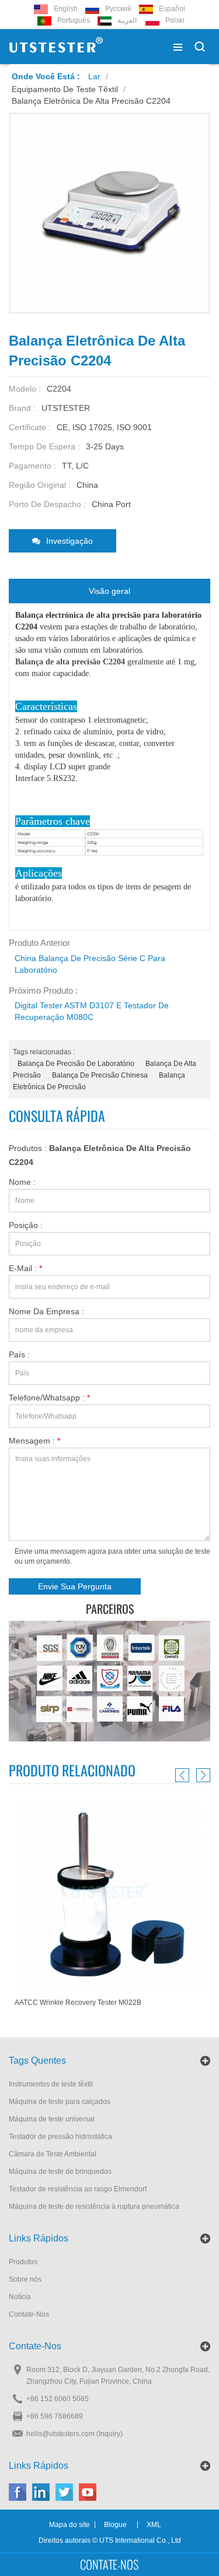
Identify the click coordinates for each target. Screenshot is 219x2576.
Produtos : (100, 1155)
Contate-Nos (29, 2314)
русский (118, 9)
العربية (127, 20)
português (74, 20)
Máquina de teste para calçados (60, 2102)
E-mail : (25, 1268)
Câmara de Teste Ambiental (53, 2154)
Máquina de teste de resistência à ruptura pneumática (94, 2207)
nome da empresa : (46, 1311)
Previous (184, 1775)
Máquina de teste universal (52, 2119)
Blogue (115, 2525)
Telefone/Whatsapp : (49, 1398)
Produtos (23, 2262)
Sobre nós (25, 2279)
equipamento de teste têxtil (65, 89)
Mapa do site (69, 2525)
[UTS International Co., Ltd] (56, 47)
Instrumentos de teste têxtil (51, 2084)
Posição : (26, 1225)
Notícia (20, 2297)
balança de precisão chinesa (100, 1075)
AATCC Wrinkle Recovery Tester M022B (78, 2003)
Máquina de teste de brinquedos (60, 2172)
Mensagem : (34, 1441)
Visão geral (109, 591)
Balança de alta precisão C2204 (70, 662)
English (66, 9)
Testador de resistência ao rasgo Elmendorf (78, 2189)
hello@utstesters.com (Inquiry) (74, 2434)
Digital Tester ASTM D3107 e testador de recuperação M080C (92, 1011)
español (172, 9)
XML (154, 2525)
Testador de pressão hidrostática (60, 2137)
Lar (94, 76)
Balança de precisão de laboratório (76, 1064)
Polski (175, 20)
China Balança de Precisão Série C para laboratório (90, 964)
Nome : (22, 1182)
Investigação (69, 541)
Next (201, 1775)
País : (19, 1354)
